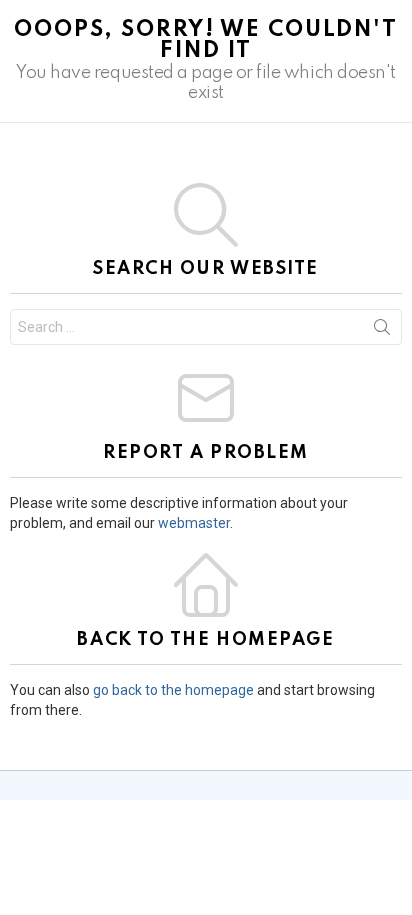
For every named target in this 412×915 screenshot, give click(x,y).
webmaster (194, 523)
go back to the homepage (173, 690)
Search (382, 331)
